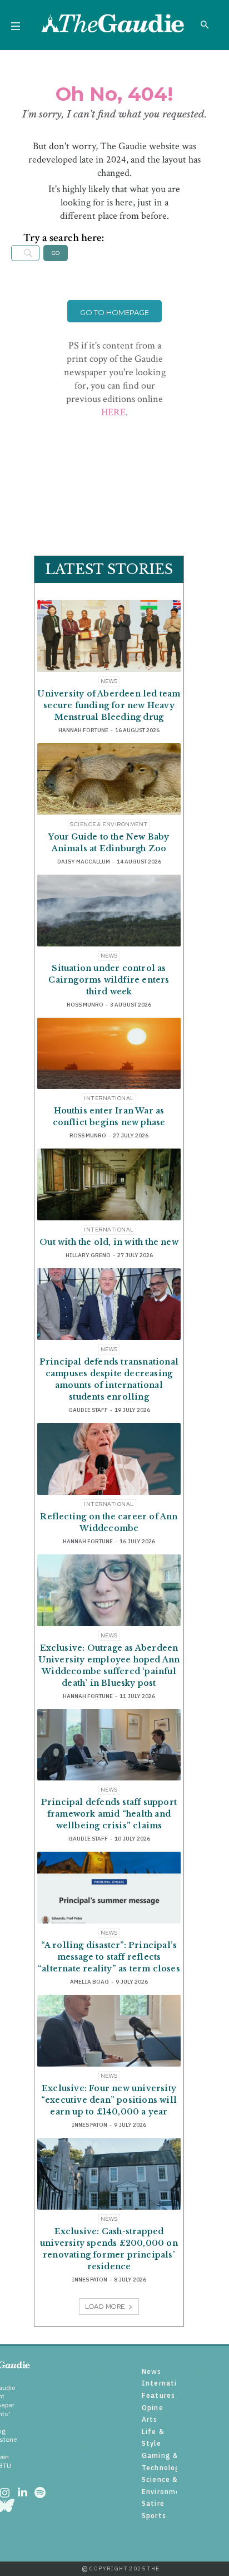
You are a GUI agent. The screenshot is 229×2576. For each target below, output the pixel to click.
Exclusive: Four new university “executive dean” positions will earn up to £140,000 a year (109, 2100)
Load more (105, 2307)
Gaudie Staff (88, 1410)
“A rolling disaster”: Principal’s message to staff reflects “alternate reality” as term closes (109, 1957)
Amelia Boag (89, 1982)
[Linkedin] (22, 2494)
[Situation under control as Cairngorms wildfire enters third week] (109, 911)
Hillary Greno (88, 1255)
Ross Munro (85, 1005)
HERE (113, 412)
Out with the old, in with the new (109, 1242)
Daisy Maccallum (84, 862)
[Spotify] (40, 2494)
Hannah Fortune (83, 730)
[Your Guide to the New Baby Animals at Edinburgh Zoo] (109, 779)
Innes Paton (89, 2125)
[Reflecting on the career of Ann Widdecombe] (109, 1459)
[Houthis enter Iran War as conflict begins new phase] (109, 1054)
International (109, 1098)
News (109, 681)
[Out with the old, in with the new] (109, 1184)
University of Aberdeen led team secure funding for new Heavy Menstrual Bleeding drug (109, 705)
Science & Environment (109, 824)
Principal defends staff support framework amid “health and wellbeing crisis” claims (109, 1814)
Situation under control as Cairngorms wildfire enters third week (109, 980)
